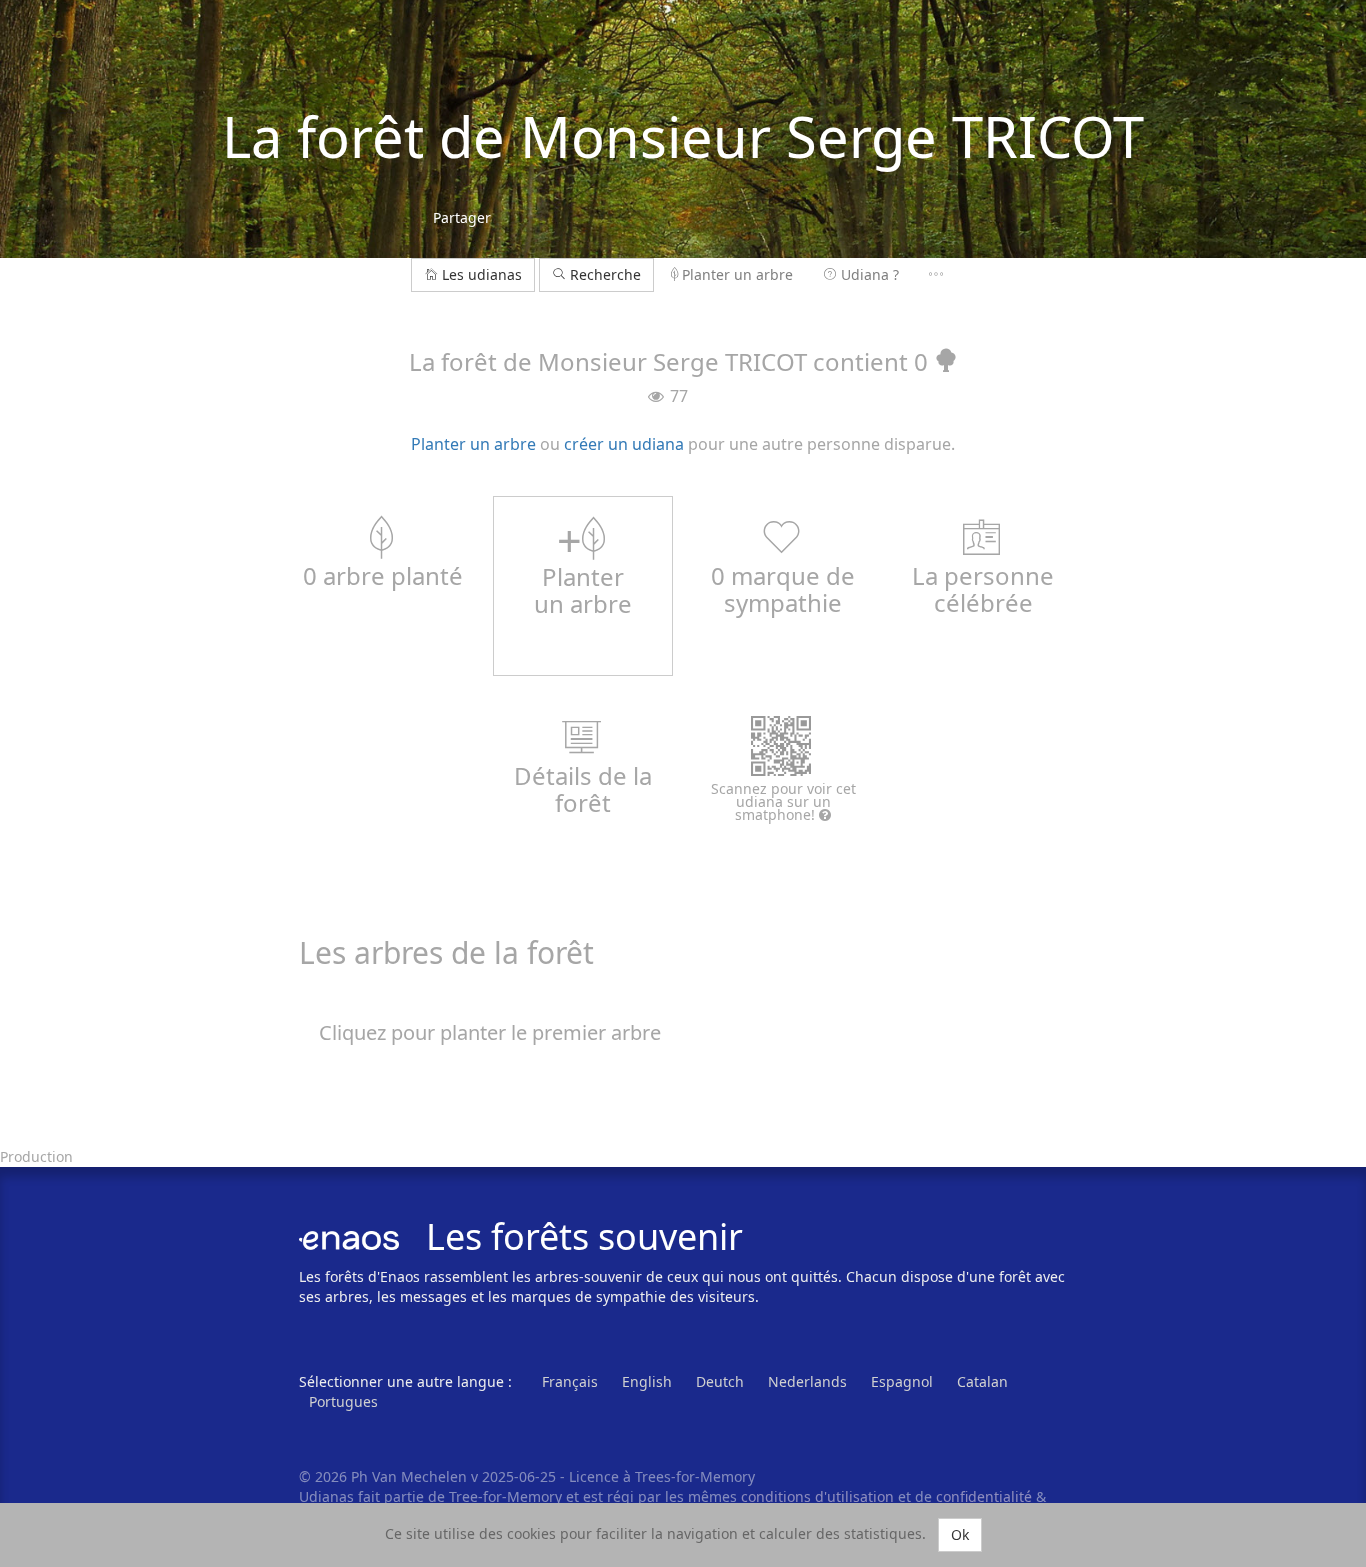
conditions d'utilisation (819, 1496)
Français (570, 1381)
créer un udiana (624, 444)
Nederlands (807, 1381)
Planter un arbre (737, 274)
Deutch (720, 1381)
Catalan (982, 1381)
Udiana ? (870, 274)
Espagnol (902, 1381)
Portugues (343, 1401)
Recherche (603, 274)
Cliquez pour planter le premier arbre (490, 1032)
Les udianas (482, 274)
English (647, 1381)
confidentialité (984, 1496)
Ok (960, 1534)
